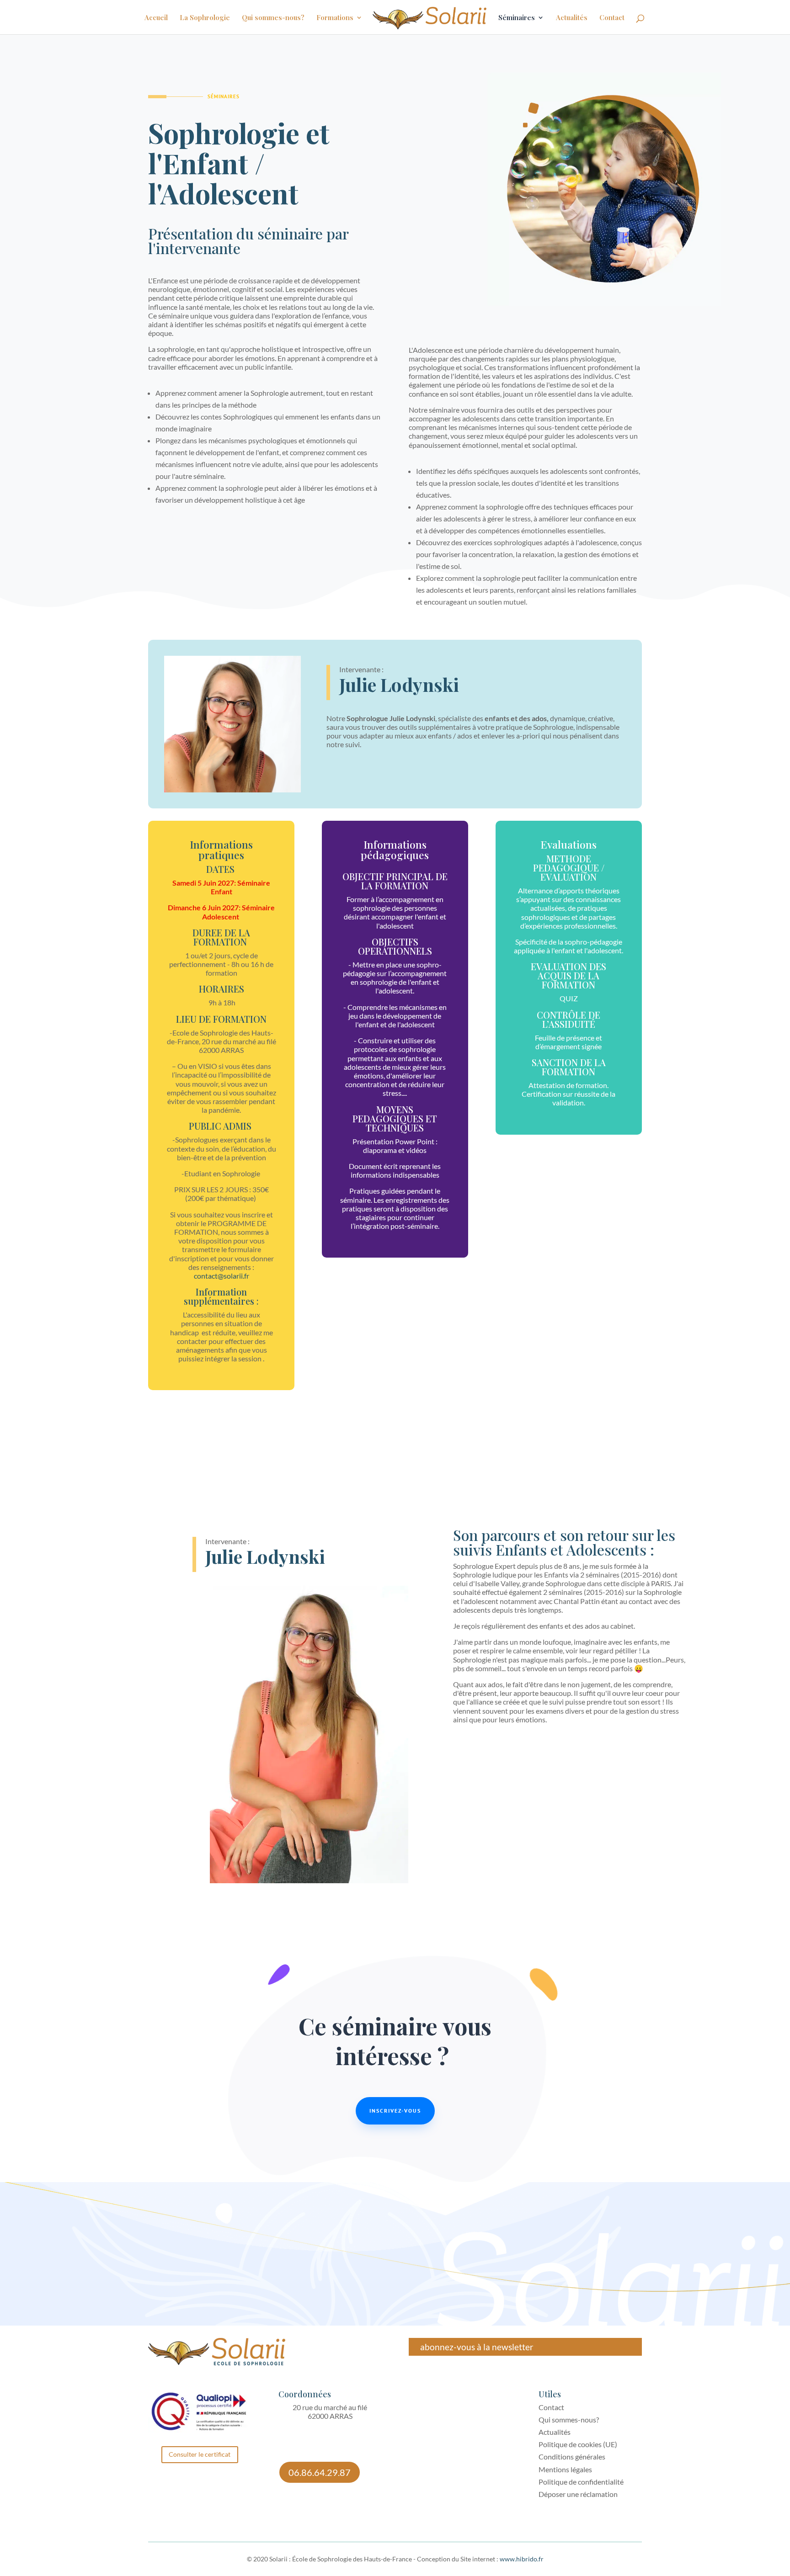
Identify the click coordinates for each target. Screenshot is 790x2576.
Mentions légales (565, 2469)
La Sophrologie (205, 18)
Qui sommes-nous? (273, 18)
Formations (335, 18)
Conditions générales (572, 2456)
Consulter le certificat (200, 2454)
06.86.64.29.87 (320, 2472)
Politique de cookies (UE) (578, 2444)
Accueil (156, 18)
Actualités (572, 18)
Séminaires (517, 18)
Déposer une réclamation (578, 2494)
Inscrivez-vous (395, 2111)
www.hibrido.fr (522, 2559)
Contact (612, 18)
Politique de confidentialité (581, 2482)
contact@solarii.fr (222, 1276)
